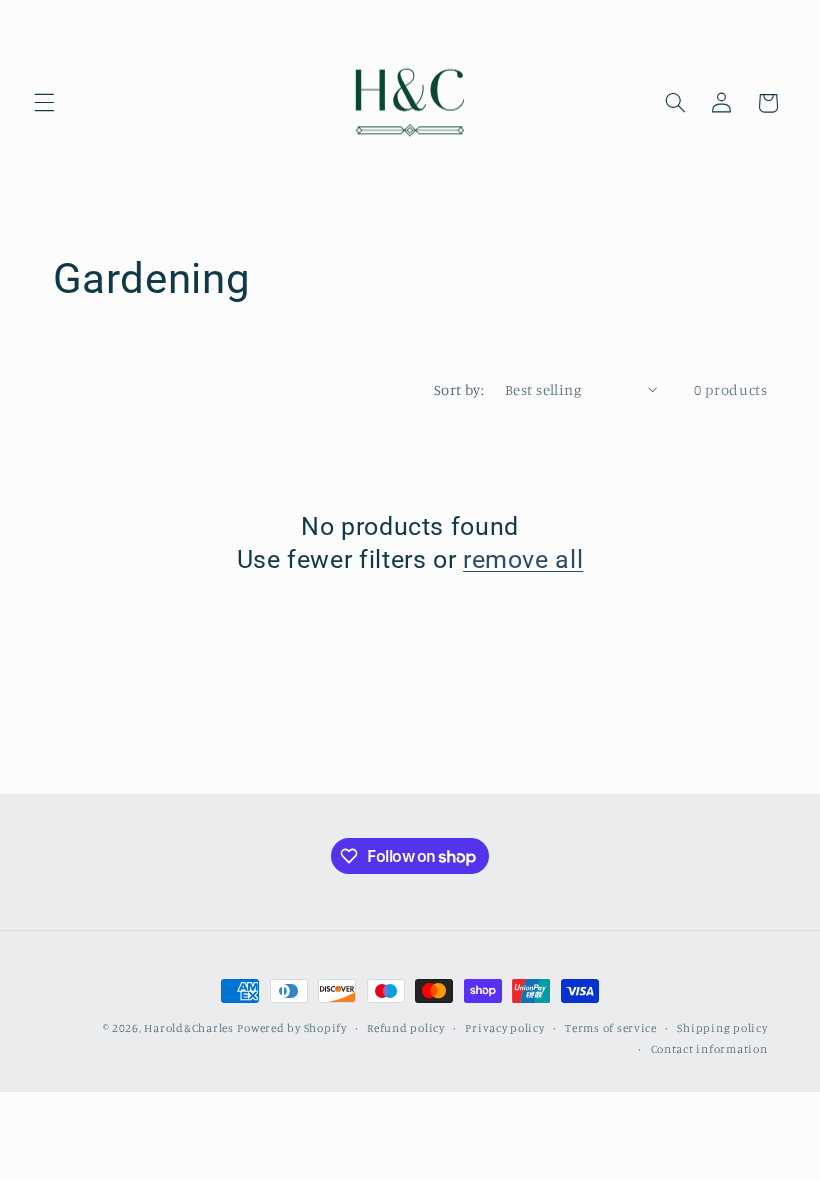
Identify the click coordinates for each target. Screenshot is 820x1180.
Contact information (709, 1049)
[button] (44, 103)
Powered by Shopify (291, 1028)
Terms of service (611, 1028)
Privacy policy (504, 1028)
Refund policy (406, 1028)
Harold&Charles (188, 1028)
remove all (523, 559)
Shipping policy (722, 1028)
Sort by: (459, 389)
